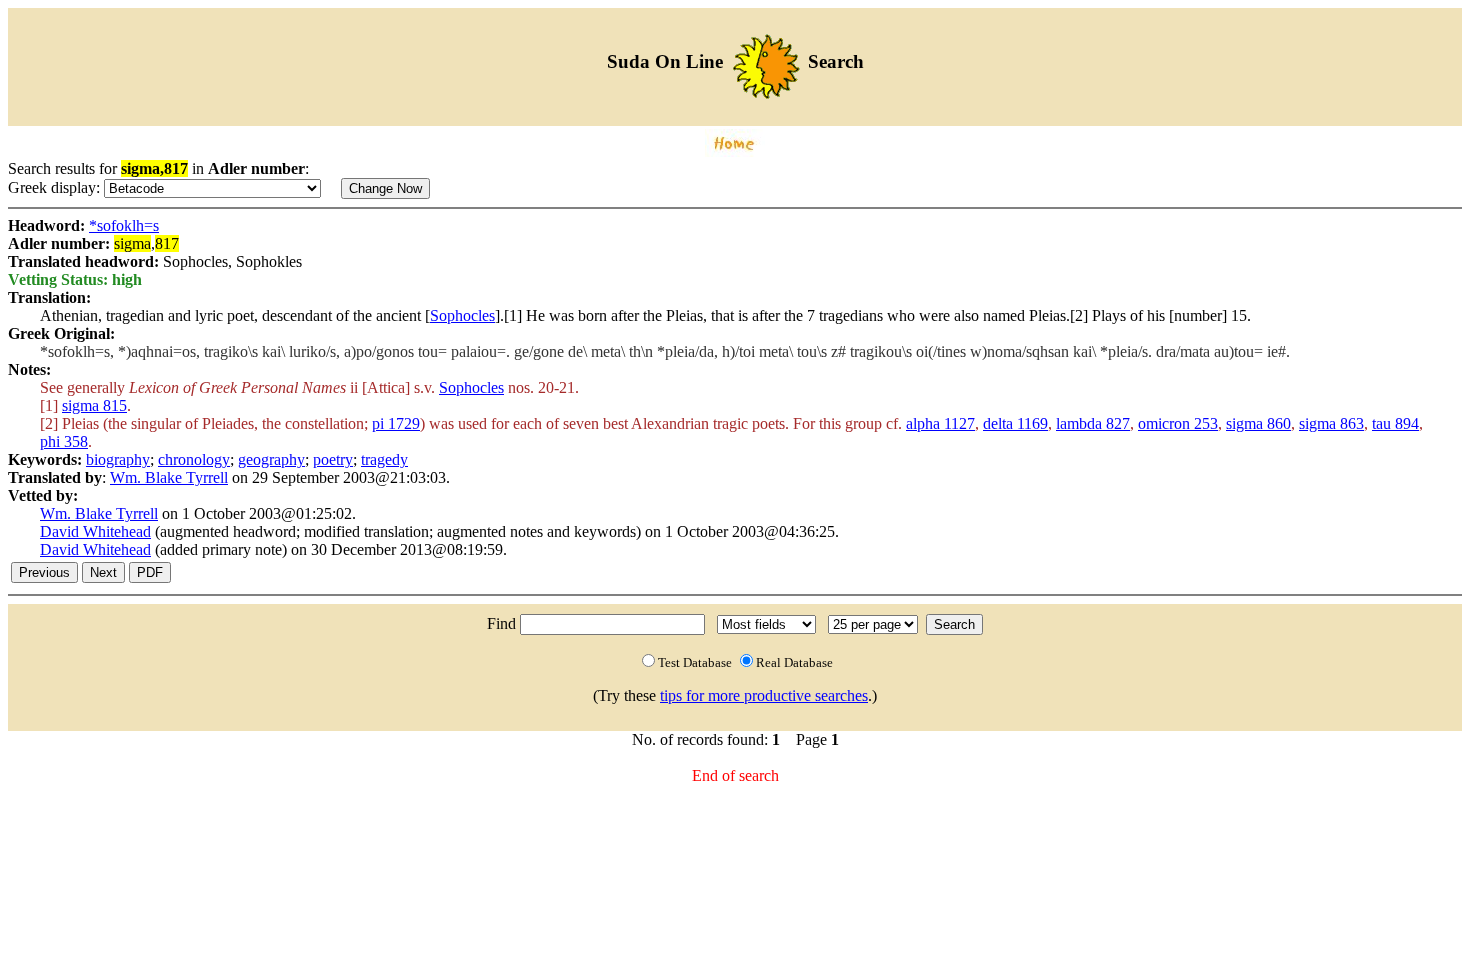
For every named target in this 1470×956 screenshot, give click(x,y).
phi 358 (64, 441)
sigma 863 (1331, 423)
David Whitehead (95, 531)
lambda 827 (1093, 423)
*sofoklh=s (124, 225)
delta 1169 (1015, 423)
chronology (194, 459)
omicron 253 (1178, 423)
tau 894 (1395, 423)
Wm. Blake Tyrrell (169, 477)
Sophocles (462, 315)
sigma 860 (1258, 423)
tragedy (384, 459)
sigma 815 (94, 405)
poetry (333, 459)
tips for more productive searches (764, 695)
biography (118, 459)
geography (271, 459)
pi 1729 (396, 423)
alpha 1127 (940, 423)
